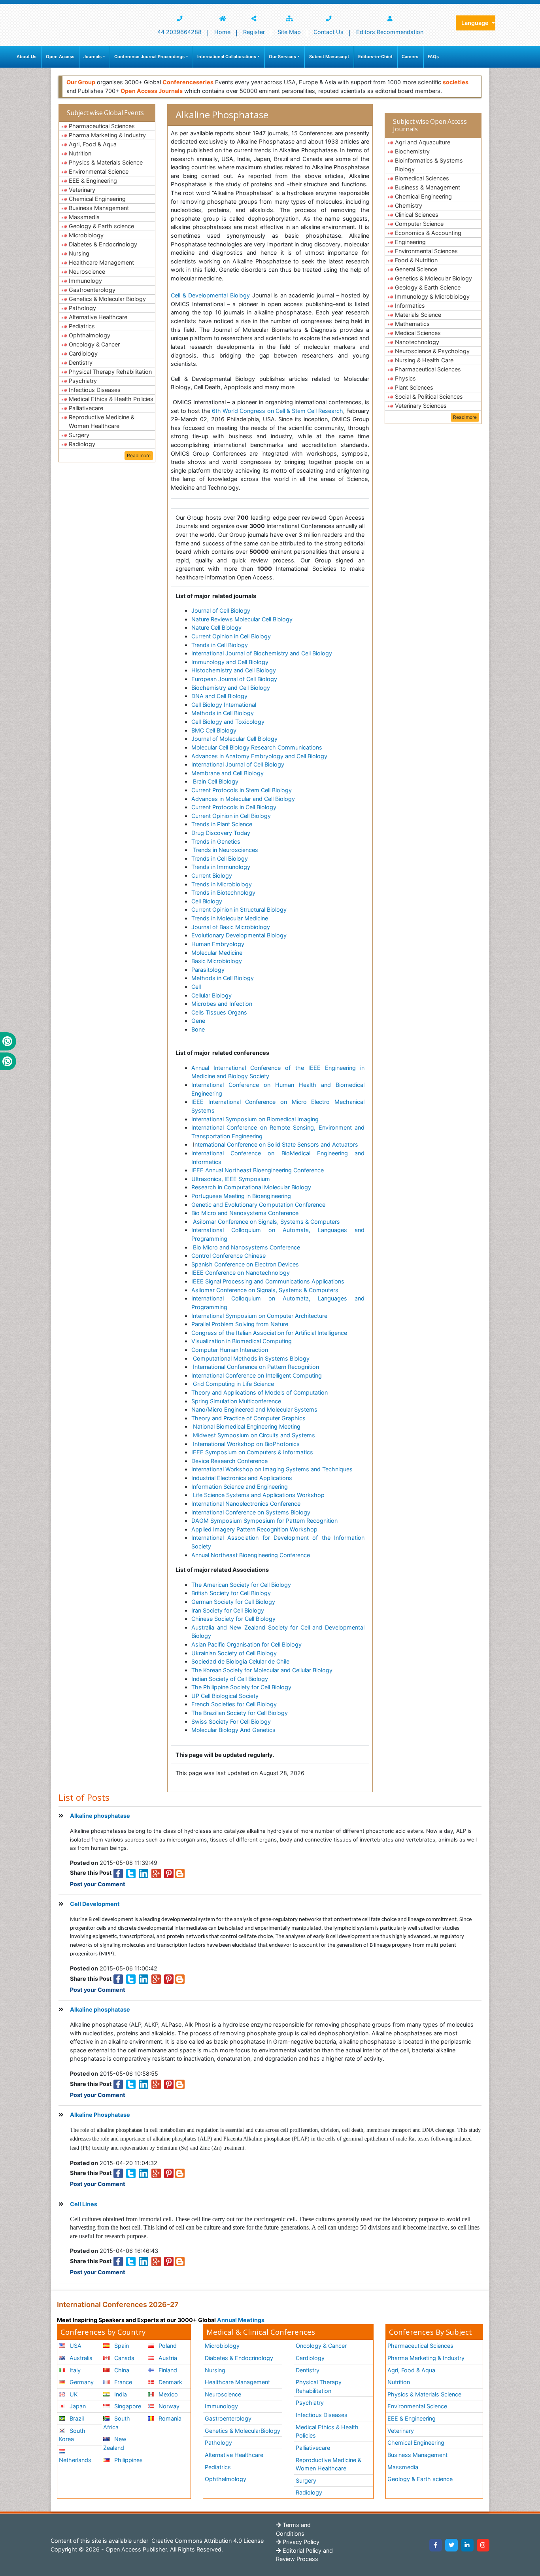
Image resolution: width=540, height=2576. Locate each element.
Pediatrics (82, 326)
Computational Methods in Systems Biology (250, 1358)
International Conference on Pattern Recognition (255, 1367)
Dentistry (81, 362)
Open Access (60, 57)
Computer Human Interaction (230, 1350)
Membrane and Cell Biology (228, 773)
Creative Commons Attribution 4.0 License (207, 2541)
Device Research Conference (229, 1461)
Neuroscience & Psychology (432, 351)
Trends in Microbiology (222, 884)
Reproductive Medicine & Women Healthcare (102, 421)
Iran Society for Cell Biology (228, 1610)
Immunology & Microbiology (432, 296)
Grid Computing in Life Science (233, 1384)
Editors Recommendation (390, 32)
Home (222, 32)
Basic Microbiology (217, 961)
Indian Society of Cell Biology (230, 1679)
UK (73, 2394)
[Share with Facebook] (118, 1873)
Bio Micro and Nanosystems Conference (245, 1213)
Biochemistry (412, 151)
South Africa (116, 2423)
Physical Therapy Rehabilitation (110, 372)
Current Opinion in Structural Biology (239, 909)
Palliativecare (86, 408)
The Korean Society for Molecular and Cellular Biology (262, 1670)
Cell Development (95, 1904)
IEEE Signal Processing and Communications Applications (268, 1281)
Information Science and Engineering (240, 1487)
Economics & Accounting (428, 233)
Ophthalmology (90, 335)
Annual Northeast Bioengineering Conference (251, 1555)
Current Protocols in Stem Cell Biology (242, 790)
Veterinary (82, 190)
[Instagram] (483, 2545)
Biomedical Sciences (422, 178)
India (120, 2394)
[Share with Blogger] (180, 1873)
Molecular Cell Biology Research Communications (257, 747)
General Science (416, 269)
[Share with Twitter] (131, 1873)
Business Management (99, 208)
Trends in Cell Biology (220, 645)
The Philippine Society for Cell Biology (241, 1687)
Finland (167, 2370)
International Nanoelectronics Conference (246, 1504)
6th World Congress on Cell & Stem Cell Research (278, 411)
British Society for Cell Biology (231, 1593)
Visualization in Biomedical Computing (242, 1341)
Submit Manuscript (329, 57)
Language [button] (476, 23)
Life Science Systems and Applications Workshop (258, 1495)
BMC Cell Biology (214, 730)
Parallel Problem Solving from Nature (240, 1324)
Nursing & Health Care (424, 360)
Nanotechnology (417, 342)
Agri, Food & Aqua (93, 144)
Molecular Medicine (217, 953)
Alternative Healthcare (98, 317)
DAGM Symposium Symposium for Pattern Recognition (264, 1521)
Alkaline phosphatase (100, 1816)
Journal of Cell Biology (221, 610)
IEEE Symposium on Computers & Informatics (252, 1452)
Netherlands (75, 2460)
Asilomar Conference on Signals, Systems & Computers (266, 1222)
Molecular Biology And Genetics (233, 1730)
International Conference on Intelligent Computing (257, 1375)
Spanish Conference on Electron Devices (245, 1264)
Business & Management (428, 187)
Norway (168, 2406)
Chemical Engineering (97, 199)
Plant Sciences (414, 387)
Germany (81, 2382)
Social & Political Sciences (429, 397)
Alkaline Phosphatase (100, 2115)
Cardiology (83, 353)
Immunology (85, 281)
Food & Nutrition (416, 260)
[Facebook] (436, 2545)
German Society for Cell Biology (233, 1602)
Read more (139, 455)
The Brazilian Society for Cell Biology (240, 1713)
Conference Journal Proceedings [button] (149, 57)
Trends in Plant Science (222, 824)
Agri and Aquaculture (423, 142)
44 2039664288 (179, 32)
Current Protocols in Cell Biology (234, 807)
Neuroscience (87, 272)
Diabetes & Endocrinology (103, 244)
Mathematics (412, 324)
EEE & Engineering (93, 181)
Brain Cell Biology (215, 781)
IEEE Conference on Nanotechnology (241, 1273)
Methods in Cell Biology (223, 713)
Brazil (76, 2418)
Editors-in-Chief (375, 57)
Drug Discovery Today (221, 833)
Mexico (167, 2394)
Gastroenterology (92, 290)
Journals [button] (93, 57)
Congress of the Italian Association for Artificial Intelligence (269, 1333)
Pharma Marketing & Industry (107, 135)
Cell (196, 987)
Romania (169, 2418)
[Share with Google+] (156, 1873)
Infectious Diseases (95, 390)
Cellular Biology (211, 995)
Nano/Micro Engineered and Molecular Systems (254, 1409)
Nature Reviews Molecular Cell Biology (242, 619)
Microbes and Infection (222, 1004)
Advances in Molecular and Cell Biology (243, 799)
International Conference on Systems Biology (251, 1512)
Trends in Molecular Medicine (230, 918)
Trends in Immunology (221, 867)
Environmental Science (99, 171)
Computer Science (419, 224)
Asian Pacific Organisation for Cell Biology (246, 1644)
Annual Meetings (241, 2320)
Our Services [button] (282, 57)
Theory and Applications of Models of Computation (260, 1392)
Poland (167, 2346)
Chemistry (409, 205)
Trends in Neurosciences (226, 850)
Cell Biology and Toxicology (228, 722)
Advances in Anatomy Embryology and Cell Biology (259, 756)
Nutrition (80, 153)
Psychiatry (83, 381)
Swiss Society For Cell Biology (231, 1721)
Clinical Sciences (417, 215)
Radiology (82, 444)
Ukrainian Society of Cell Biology (234, 1653)
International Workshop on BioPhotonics (245, 1444)
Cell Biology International (224, 705)
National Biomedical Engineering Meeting (246, 1426)
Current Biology (212, 875)
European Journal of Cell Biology (234, 679)
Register (254, 32)
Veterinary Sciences (421, 406)
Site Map (289, 32)
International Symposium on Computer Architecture (259, 1316)
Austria (167, 2358)
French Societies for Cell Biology (234, 1704)
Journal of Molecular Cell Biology (234, 739)
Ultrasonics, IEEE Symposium (231, 1179)
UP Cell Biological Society (225, 1696)
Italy (74, 2370)
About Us (26, 57)
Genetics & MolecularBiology (243, 2431)
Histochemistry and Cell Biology (234, 670)
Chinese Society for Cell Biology (233, 1619)
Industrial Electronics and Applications (242, 1478)
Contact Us (329, 32)
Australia (80, 2358)
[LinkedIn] (467, 2545)
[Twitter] (451, 2545)
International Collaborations (227, 57)
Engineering (410, 242)
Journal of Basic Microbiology (231, 927)
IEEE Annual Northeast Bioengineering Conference (258, 1170)
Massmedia (84, 217)
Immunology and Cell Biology (230, 662)
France (122, 2382)
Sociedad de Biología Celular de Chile (240, 1661)
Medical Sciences (418, 333)
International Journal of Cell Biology (238, 764)
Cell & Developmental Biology (210, 295)
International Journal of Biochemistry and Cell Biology (262, 653)
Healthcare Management (101, 262)
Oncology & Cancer (94, 344)
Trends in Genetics (216, 841)
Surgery (79, 435)
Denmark (170, 2382)
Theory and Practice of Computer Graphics (248, 1418)
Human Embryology (219, 944)
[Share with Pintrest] (169, 1873)
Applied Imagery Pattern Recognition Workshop (254, 1529)
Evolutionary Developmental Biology (239, 935)
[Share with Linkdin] (143, 1873)
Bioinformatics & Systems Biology (429, 165)
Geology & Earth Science (428, 287)
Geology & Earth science (101, 226)
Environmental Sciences (426, 251)
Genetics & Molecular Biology (107, 299)
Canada (124, 2358)
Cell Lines (84, 2204)
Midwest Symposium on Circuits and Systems (253, 1435)
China (121, 2370)
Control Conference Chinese (228, 1256)
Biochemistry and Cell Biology (231, 688)
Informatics (410, 306)
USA (75, 2346)
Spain (121, 2346)
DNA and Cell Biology (219, 696)
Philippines (128, 2460)
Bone (198, 1029)
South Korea (72, 2435)
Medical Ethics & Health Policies (111, 399)
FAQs (433, 57)
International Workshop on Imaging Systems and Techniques (272, 1469)
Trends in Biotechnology (223, 892)
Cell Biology (207, 901)
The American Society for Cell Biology (241, 1585)
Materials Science (418, 315)
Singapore (127, 2406)
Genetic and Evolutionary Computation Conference (258, 1205)
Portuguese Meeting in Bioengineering (241, 1196)
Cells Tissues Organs (219, 1012)
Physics (405, 378)
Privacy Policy (300, 2542)
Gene (198, 1021)
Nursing (79, 253)
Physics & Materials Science (106, 162)
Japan (77, 2406)
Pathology (82, 308)
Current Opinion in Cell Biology (231, 636)
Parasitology (208, 970)
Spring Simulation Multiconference (236, 1401)
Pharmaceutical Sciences (102, 126)
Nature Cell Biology (216, 627)
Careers (410, 57)
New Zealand (115, 2443)
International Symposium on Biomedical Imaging (255, 1119)
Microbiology (86, 235)
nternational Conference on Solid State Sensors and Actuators (276, 1144)
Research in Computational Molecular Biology (251, 1187)
